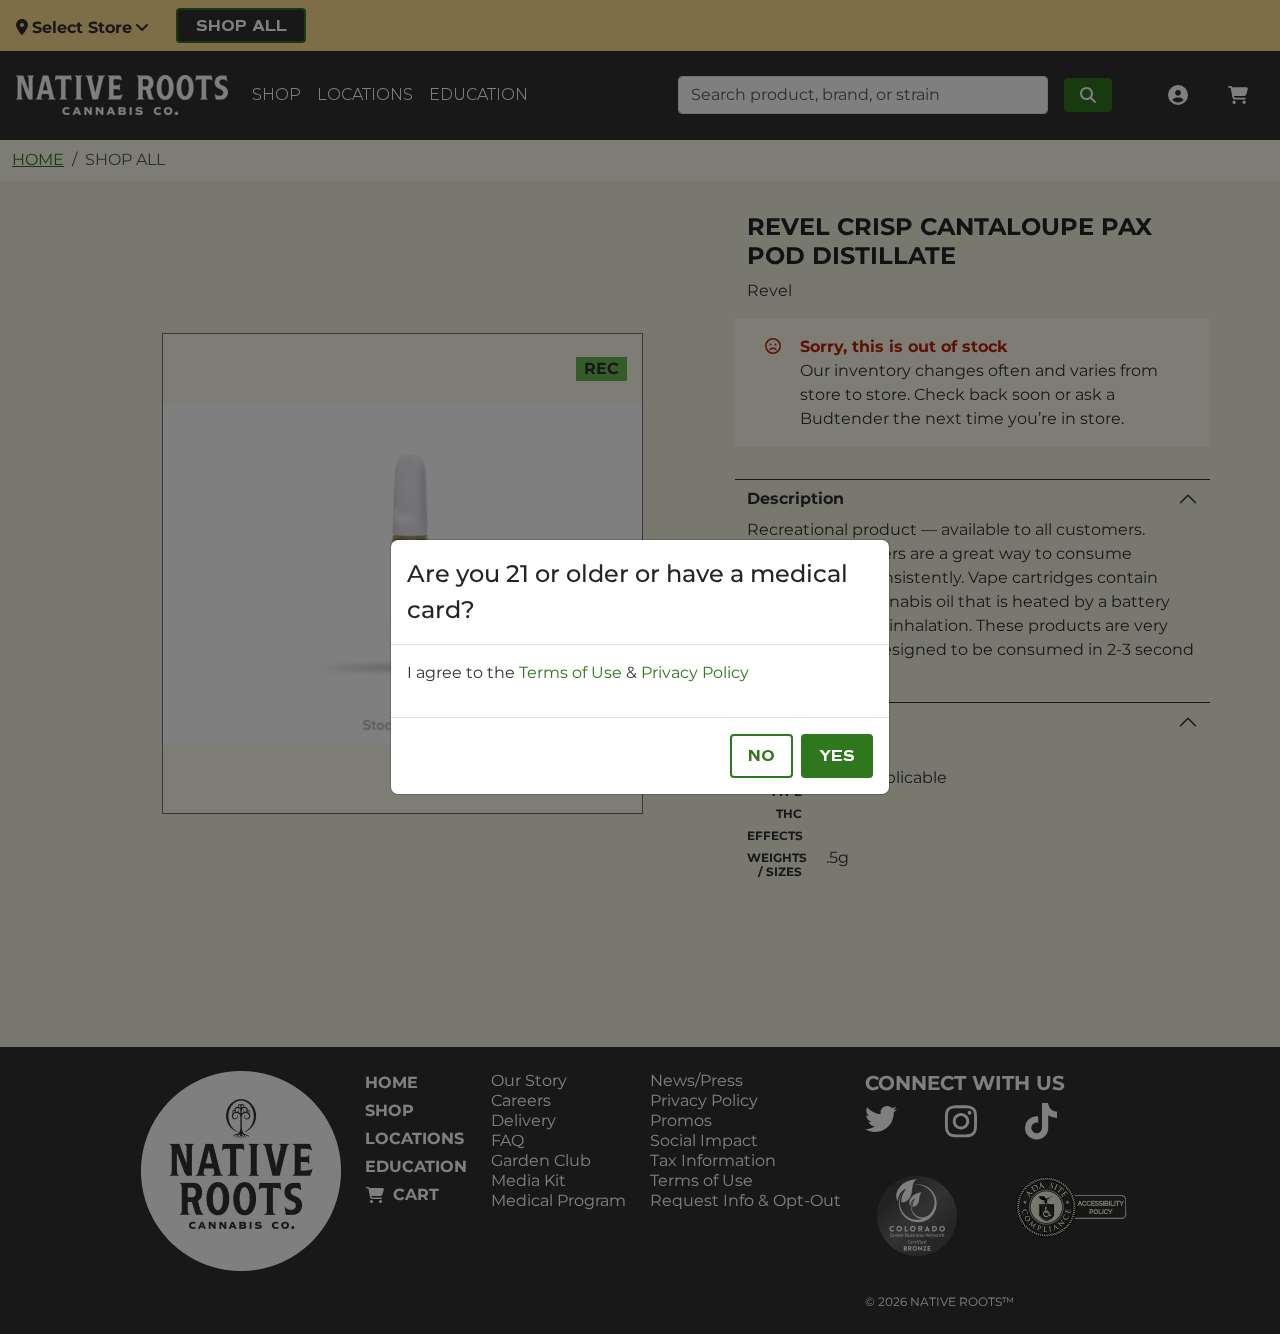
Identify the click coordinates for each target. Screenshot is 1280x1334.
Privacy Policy (695, 672)
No (761, 756)
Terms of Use (570, 672)
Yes (837, 756)
